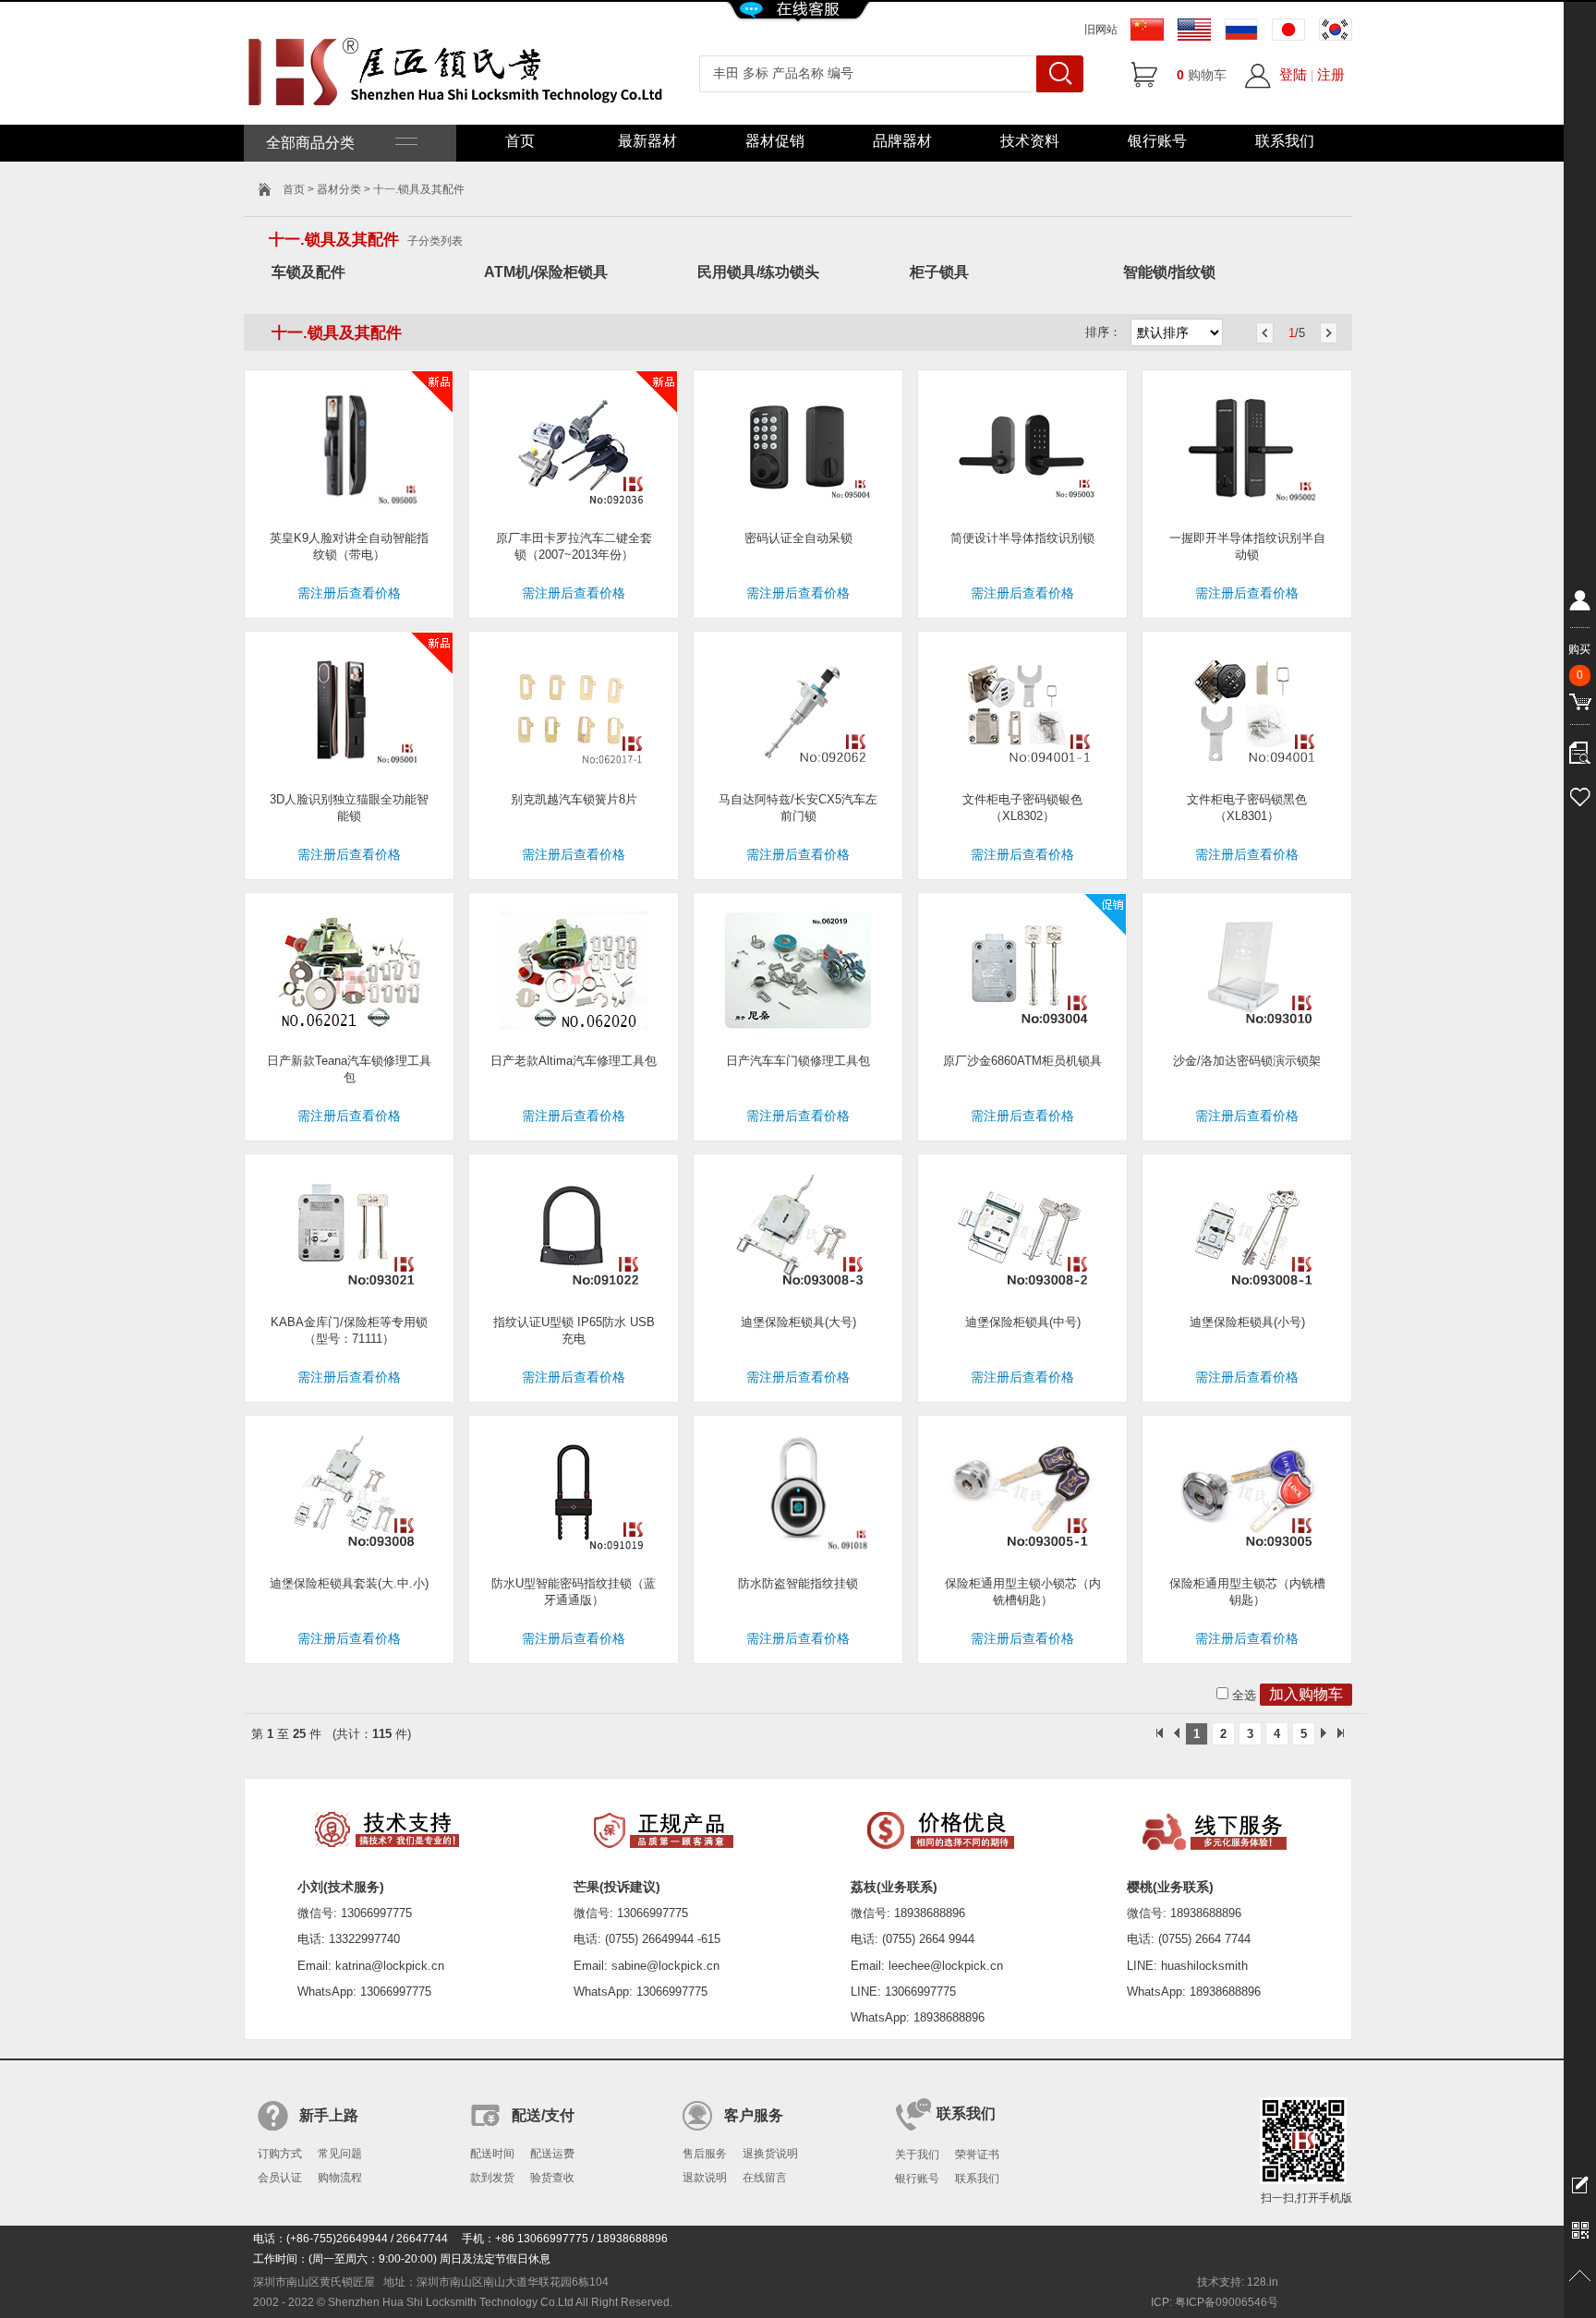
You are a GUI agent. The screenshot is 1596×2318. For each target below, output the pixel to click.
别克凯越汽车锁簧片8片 (574, 799)
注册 (1331, 74)
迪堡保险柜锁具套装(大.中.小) (349, 1583)
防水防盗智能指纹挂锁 (798, 1583)
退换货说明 (770, 2154)
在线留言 (765, 2178)
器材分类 (339, 189)
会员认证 (280, 2178)
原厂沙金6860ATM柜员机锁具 (1022, 1061)
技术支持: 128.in (1238, 2282)
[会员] (1580, 604)
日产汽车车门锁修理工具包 (798, 1061)
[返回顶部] (1580, 2276)
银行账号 (1157, 141)
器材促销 (775, 141)
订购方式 (280, 2154)
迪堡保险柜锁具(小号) (1247, 1322)
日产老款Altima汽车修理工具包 (574, 1061)
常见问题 (340, 2154)
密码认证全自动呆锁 (798, 538)
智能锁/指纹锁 (1169, 272)
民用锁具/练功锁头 (758, 272)
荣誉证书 (977, 2155)
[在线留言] (1580, 2184)
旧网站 (1101, 30)
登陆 (1293, 74)
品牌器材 (902, 141)
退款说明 (705, 2178)
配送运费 (552, 2154)
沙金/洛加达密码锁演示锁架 (1247, 1061)
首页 (520, 141)
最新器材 (647, 141)
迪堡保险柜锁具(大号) (798, 1322)
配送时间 (492, 2154)
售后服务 (705, 2154)
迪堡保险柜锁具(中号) (1023, 1322)
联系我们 (1285, 141)
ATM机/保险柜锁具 (546, 272)
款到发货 (492, 2178)
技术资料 (1030, 141)
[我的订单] (1580, 748)
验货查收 (552, 2178)
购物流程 (340, 2178)
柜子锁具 (939, 272)
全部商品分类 (331, 143)
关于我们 (917, 2155)
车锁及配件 (308, 272)
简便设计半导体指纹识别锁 (1022, 538)
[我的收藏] (1580, 794)
